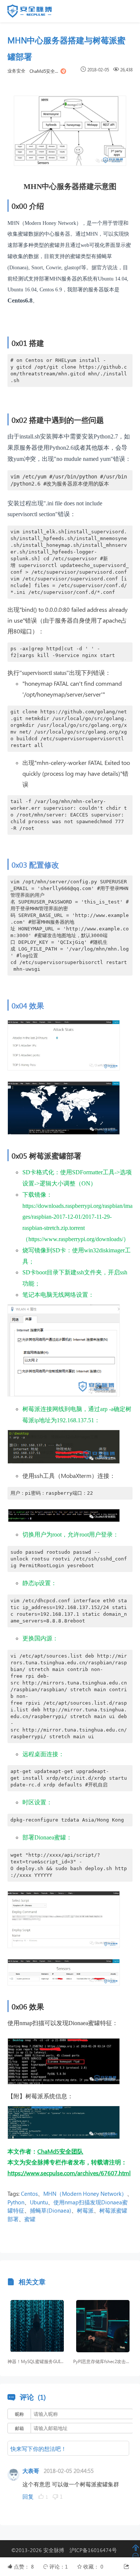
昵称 (19, 2414)
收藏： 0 (93, 2566)
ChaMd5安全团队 (44, 71)
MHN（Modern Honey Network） (85, 2194)
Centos (29, 2194)
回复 (28, 2496)
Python (16, 2202)
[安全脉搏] (35, 13)
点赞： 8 (25, 2566)
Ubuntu (39, 2202)
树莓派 (85, 2210)
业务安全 (16, 71)
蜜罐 (30, 2219)
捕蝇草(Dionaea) (51, 2210)
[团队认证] (63, 71)
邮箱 (19, 2428)
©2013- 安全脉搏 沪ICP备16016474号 (67, 2550)
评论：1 (59, 2566)
